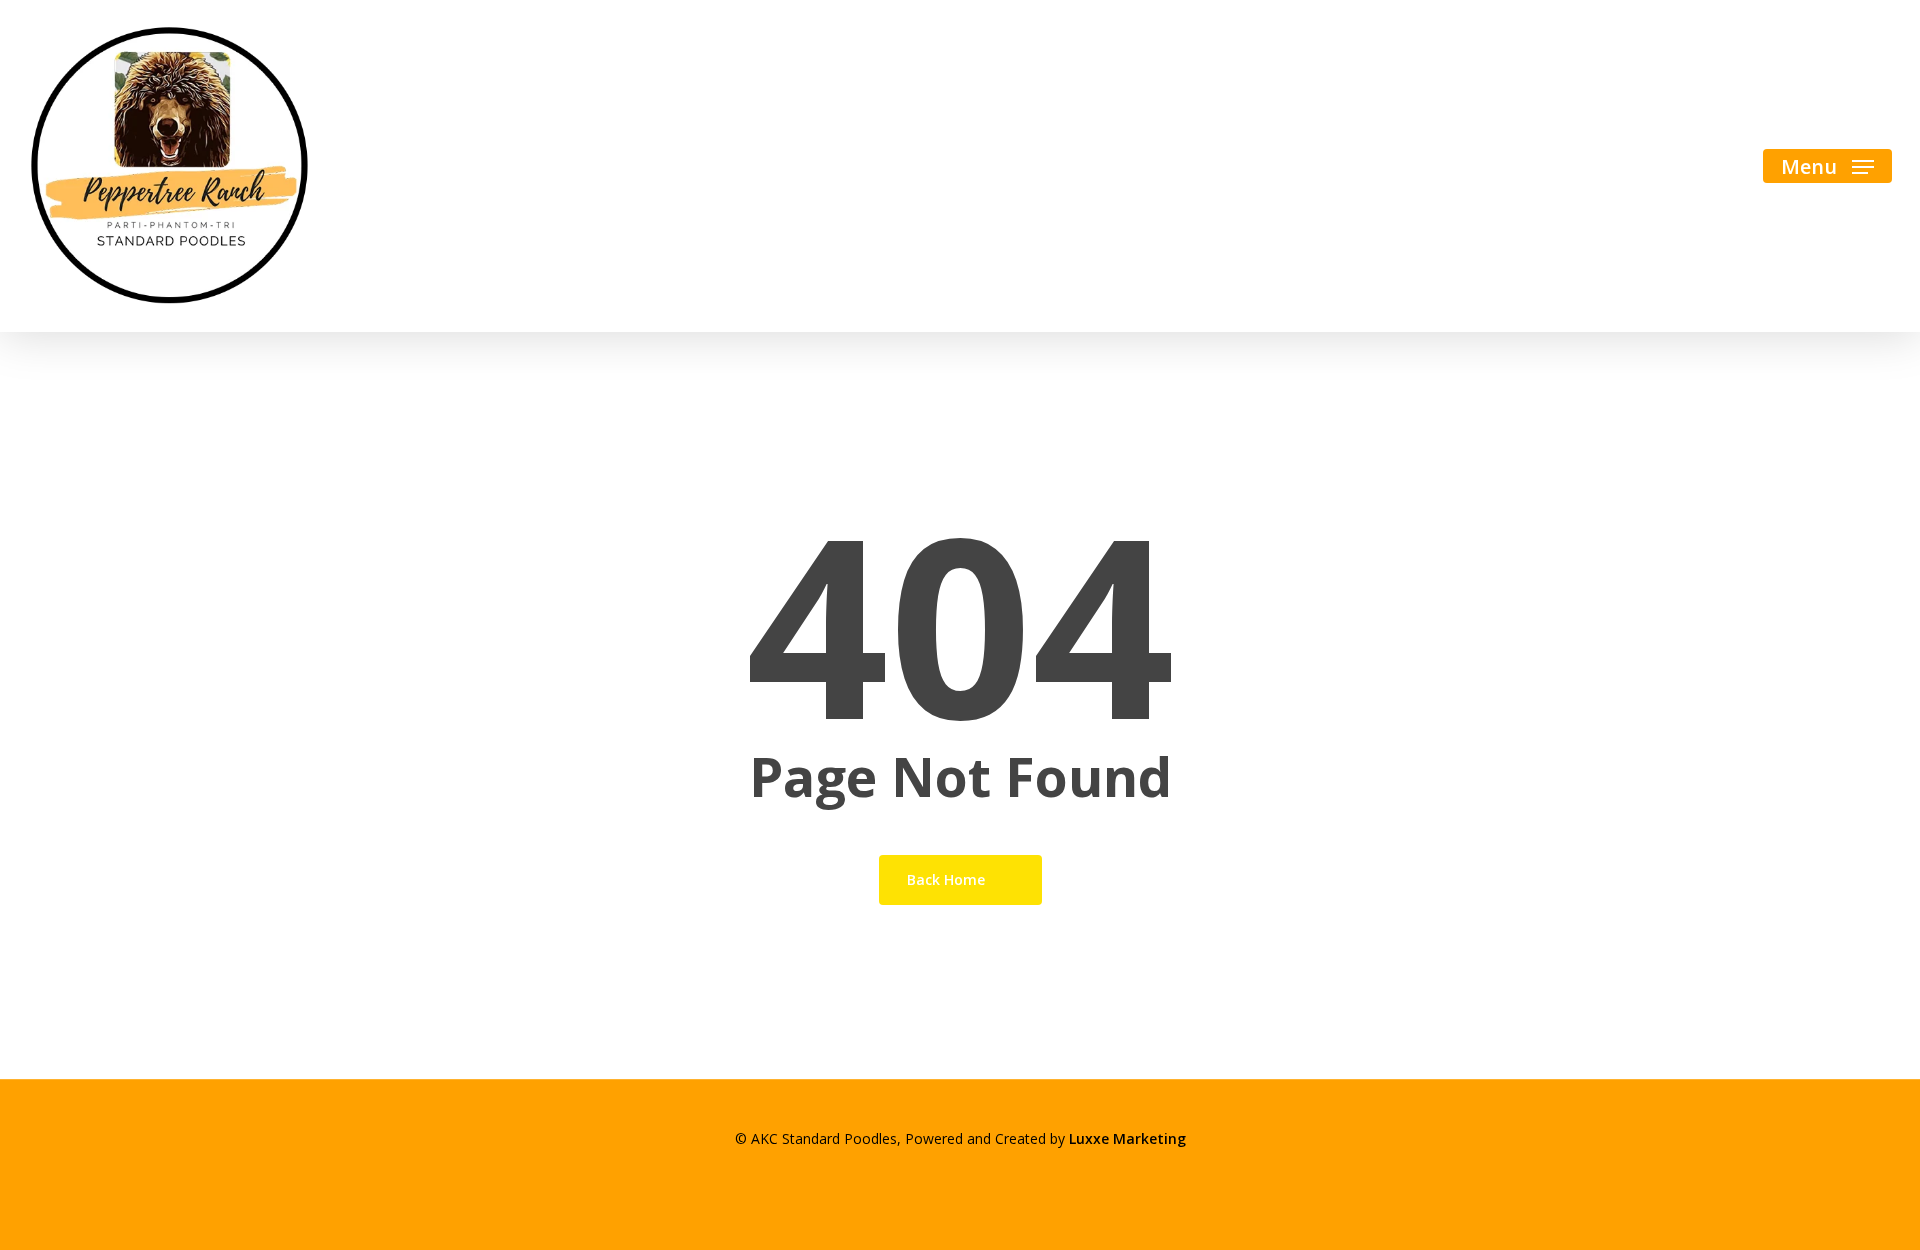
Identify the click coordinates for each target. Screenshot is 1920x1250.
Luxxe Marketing (1127, 1138)
